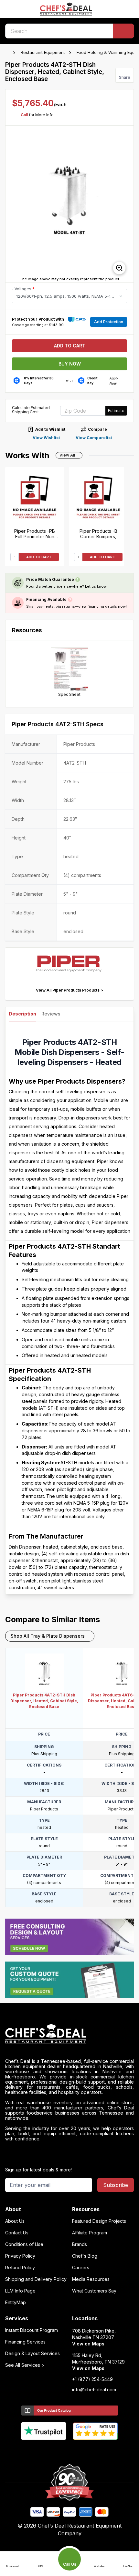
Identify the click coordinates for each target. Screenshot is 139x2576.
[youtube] (57, 2451)
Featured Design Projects (99, 2221)
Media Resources (91, 2279)
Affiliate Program (90, 2233)
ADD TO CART (39, 557)
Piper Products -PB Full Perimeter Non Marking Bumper (35, 534)
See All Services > (25, 2365)
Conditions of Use (24, 2244)
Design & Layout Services (32, 2354)
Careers (81, 2268)
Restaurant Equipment (43, 52)
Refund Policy (20, 2268)
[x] (70, 2451)
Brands (80, 2244)
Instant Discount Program (32, 2330)
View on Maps (88, 2344)
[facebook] (44, 2451)
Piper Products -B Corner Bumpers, (98, 534)
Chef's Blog (85, 2256)
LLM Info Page (20, 2291)
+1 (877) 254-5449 (92, 2379)
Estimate (116, 411)
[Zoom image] (119, 268)
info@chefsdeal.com (94, 2390)
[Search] (123, 31)
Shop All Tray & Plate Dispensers (48, 1636)
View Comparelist (94, 438)
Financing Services (25, 2342)
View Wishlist (46, 438)
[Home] (8, 53)
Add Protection (109, 322)
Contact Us (17, 2233)
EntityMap (16, 2303)
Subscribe (116, 2185)
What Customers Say (94, 2291)
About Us (15, 2221)
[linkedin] (82, 2451)
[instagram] (95, 2451)
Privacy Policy (20, 2256)
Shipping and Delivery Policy (36, 2279)
